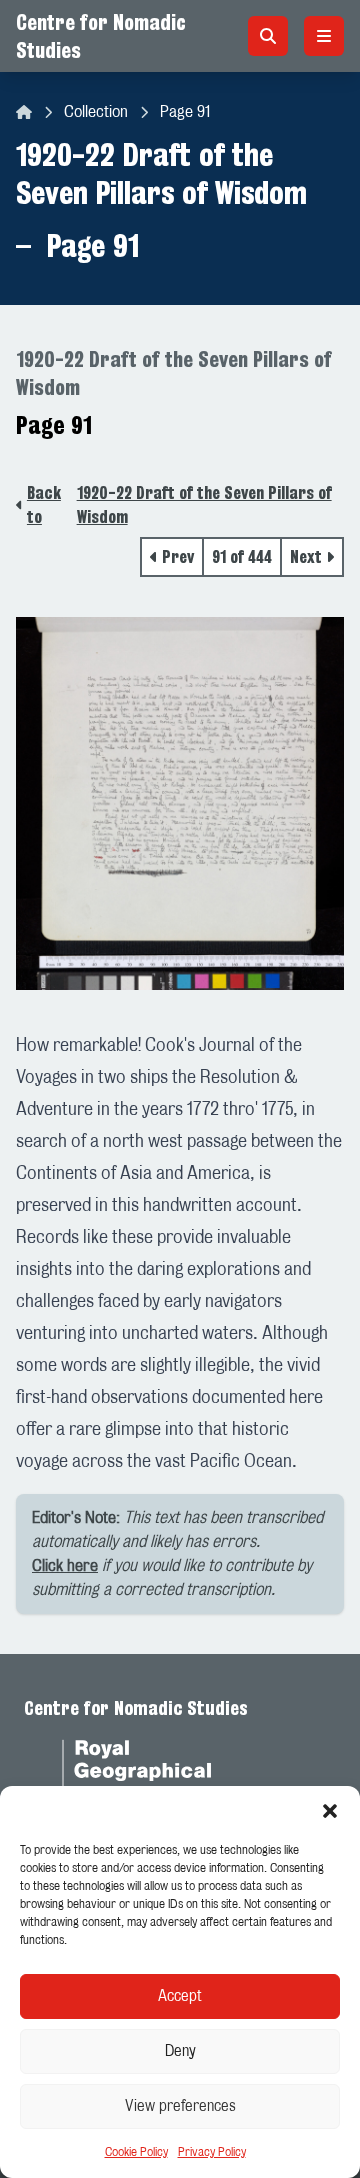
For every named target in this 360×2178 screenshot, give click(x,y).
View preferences (180, 2106)
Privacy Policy (212, 2152)
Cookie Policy (136, 2152)
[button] (330, 1811)
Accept (180, 1996)
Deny (180, 2051)
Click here (65, 1566)
